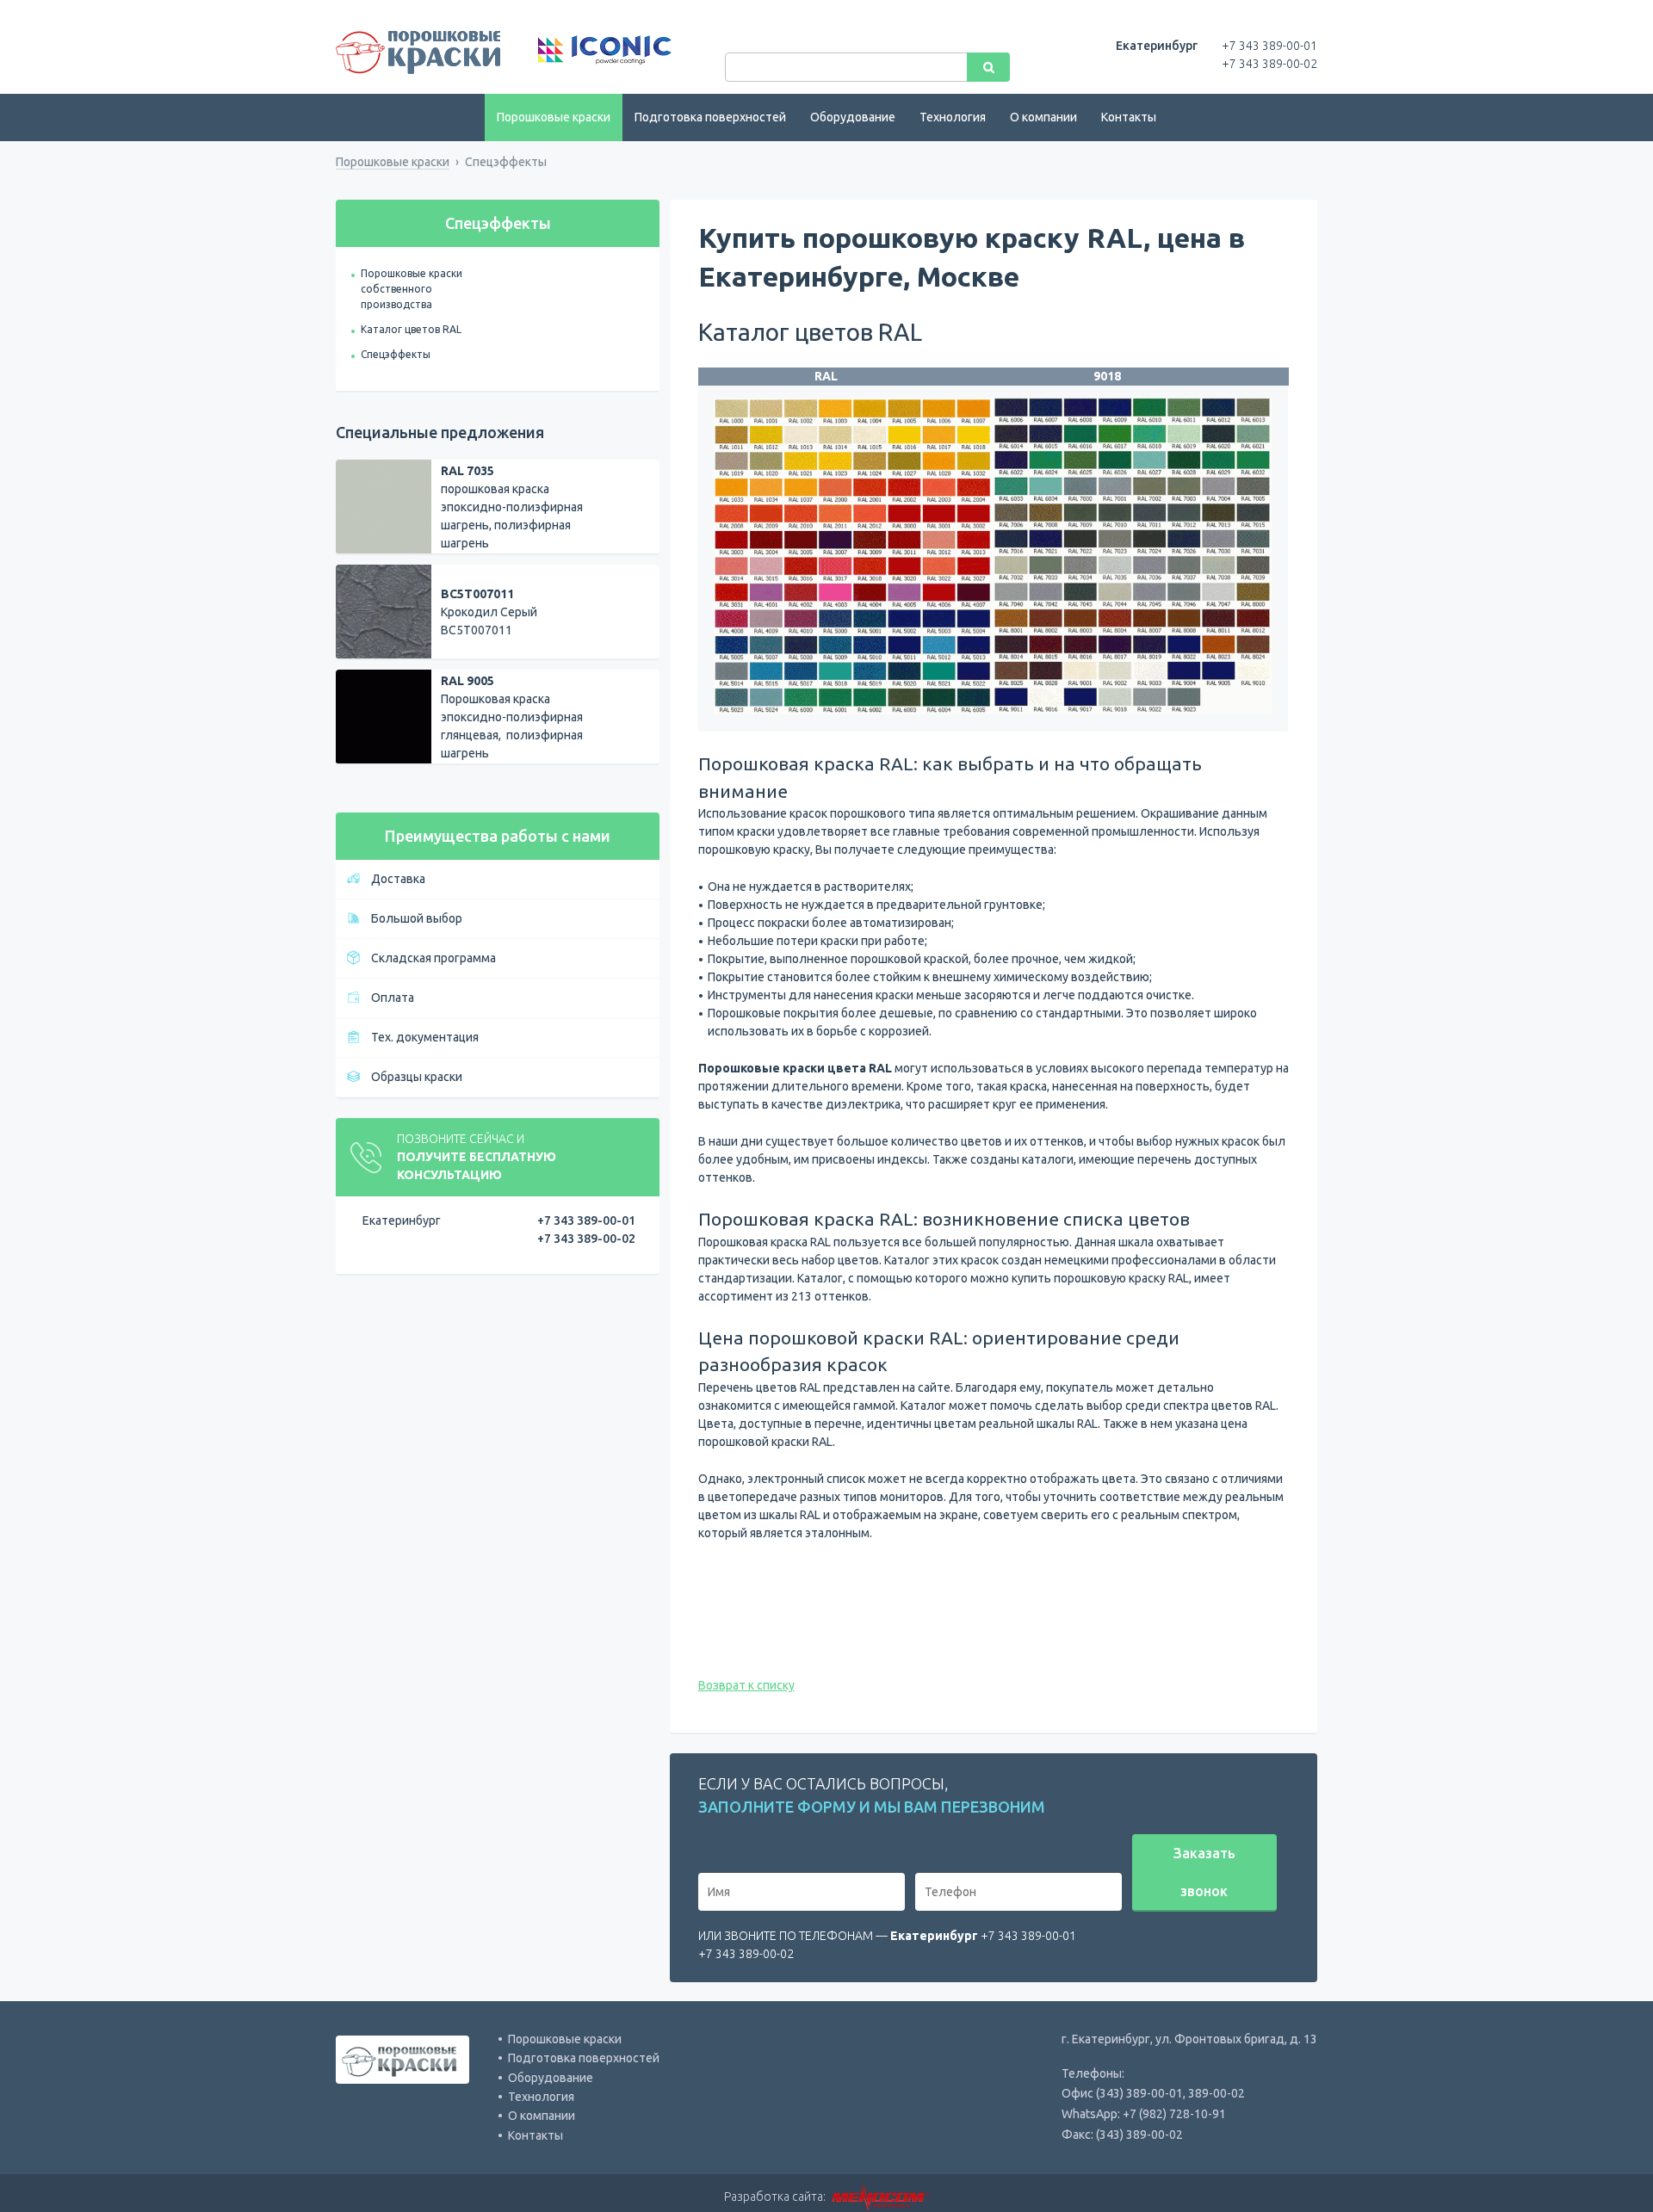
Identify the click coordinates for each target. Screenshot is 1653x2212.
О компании (1043, 117)
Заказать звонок (1204, 1872)
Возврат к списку (746, 1685)
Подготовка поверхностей (710, 117)
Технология (953, 117)
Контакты (1129, 117)
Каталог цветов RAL (411, 329)
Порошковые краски (554, 117)
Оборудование (853, 117)
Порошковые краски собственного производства (412, 289)
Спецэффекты (396, 354)
